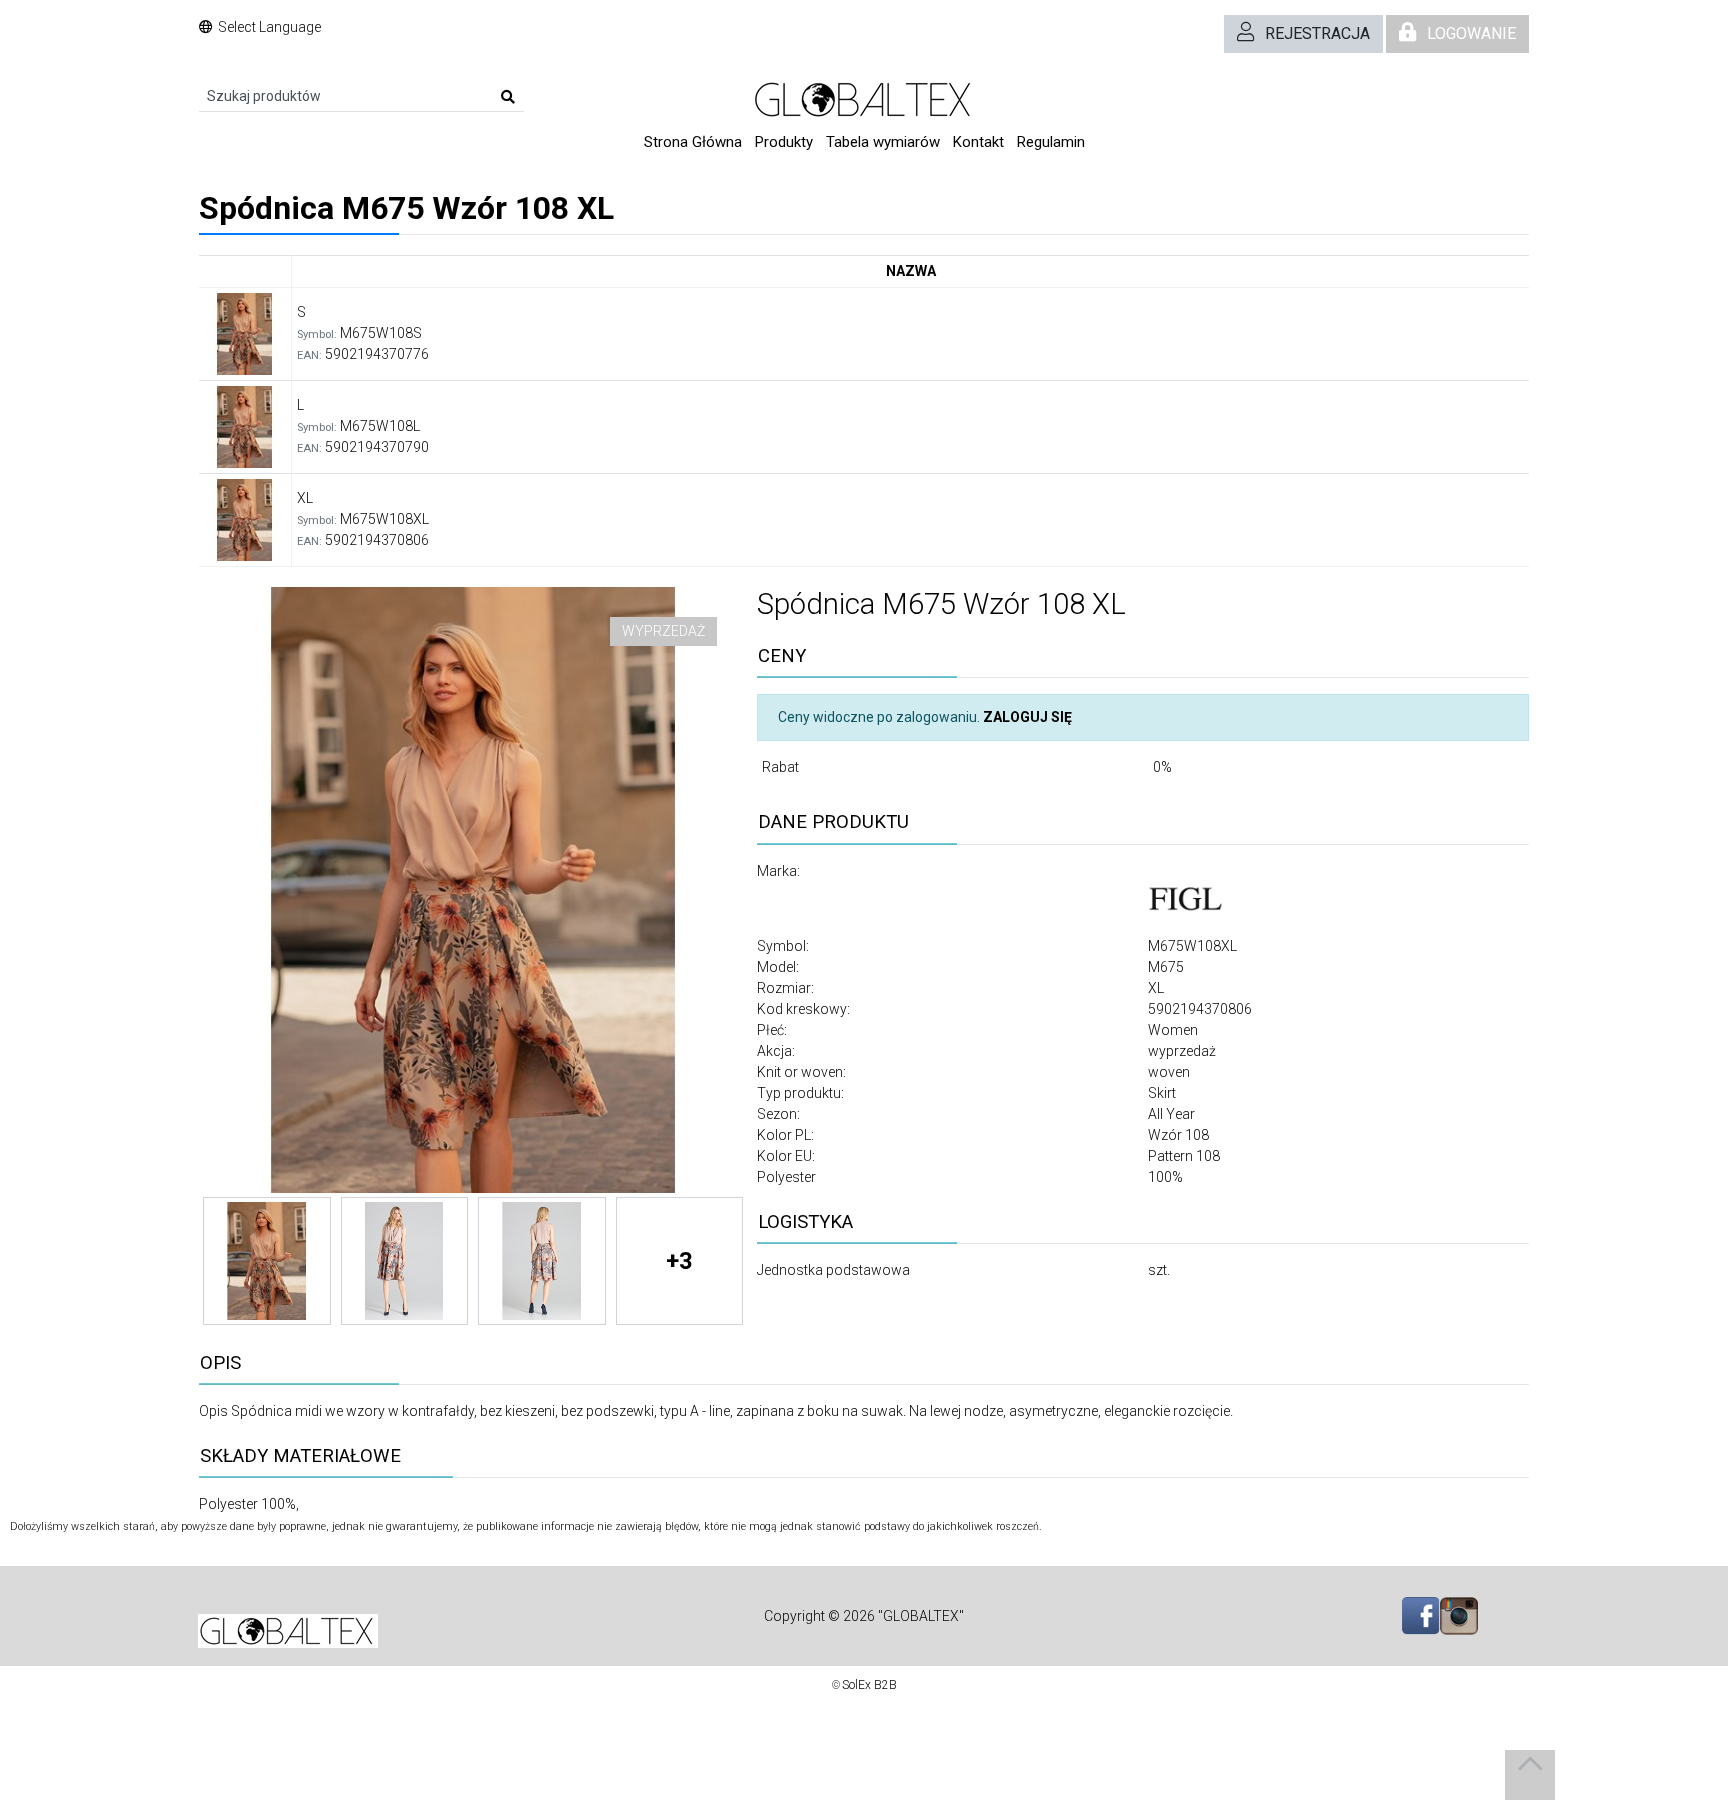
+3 (679, 1261)
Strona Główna (693, 142)
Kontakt (978, 142)
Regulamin (1051, 142)
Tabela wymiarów (883, 142)
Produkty (784, 142)
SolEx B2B (869, 1685)
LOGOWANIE (1471, 33)
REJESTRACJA (1317, 33)
